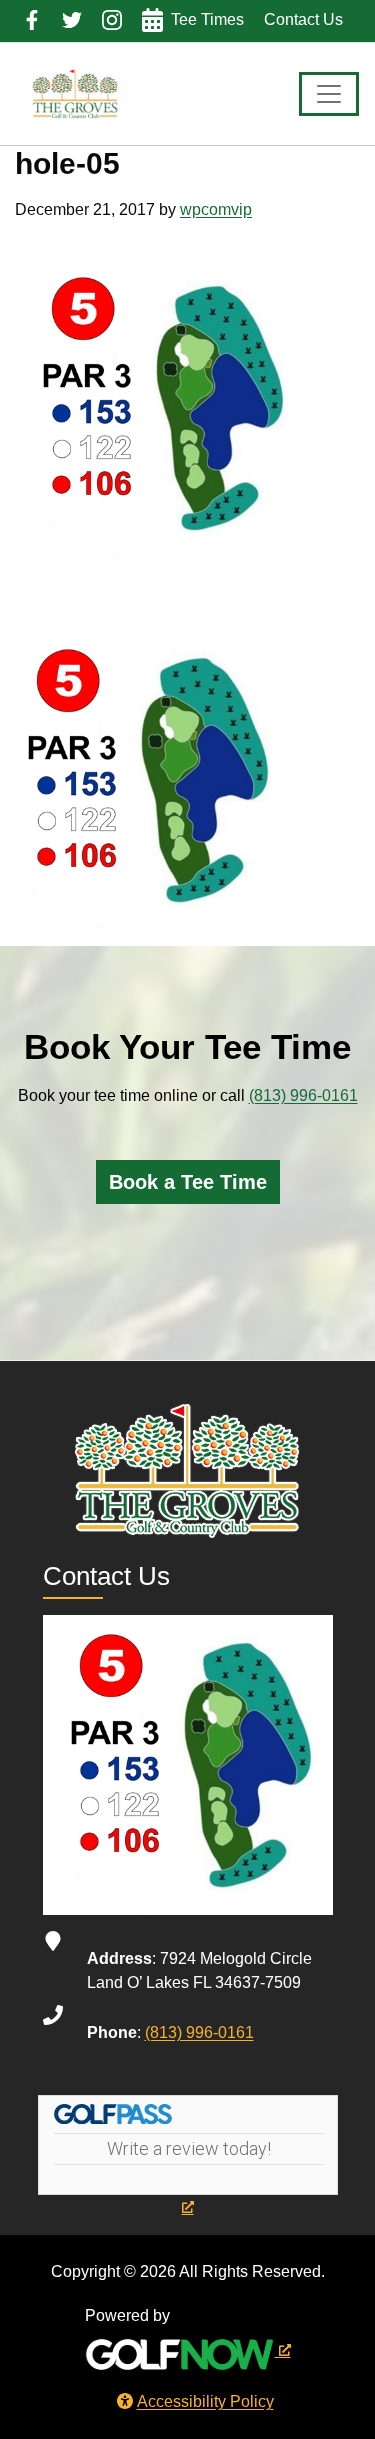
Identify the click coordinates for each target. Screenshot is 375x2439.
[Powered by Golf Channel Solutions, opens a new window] (188, 2349)
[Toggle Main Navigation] (329, 94)
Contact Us (303, 19)
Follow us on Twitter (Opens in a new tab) (72, 20)
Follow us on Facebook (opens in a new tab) (32, 20)
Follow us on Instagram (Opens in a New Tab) (112, 20)
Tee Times (207, 19)
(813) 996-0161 (303, 1095)
